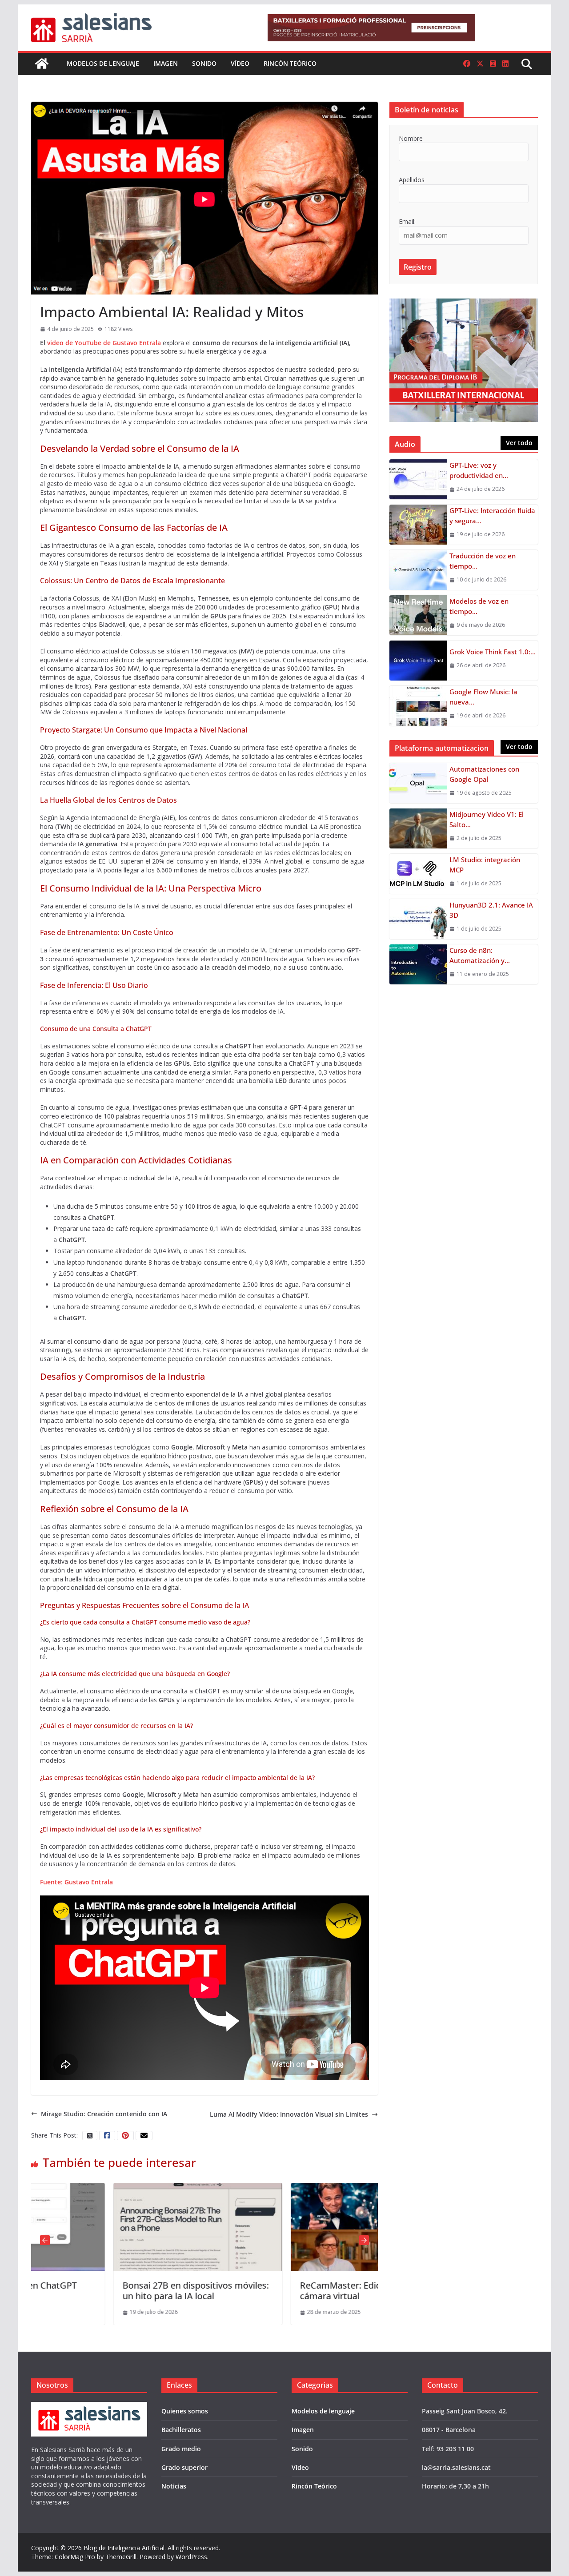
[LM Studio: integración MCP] (418, 874)
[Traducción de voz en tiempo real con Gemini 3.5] (418, 570)
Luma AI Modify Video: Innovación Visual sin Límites (289, 2114)
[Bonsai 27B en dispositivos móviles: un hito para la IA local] (116, 2187)
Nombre (411, 138)
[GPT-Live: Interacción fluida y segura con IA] (418, 525)
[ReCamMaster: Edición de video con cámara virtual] (293, 2187)
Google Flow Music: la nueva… (483, 697)
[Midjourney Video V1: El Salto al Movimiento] (418, 828)
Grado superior (184, 2467)
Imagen (166, 63)
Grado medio (181, 2449)
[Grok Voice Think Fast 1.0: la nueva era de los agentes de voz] (418, 661)
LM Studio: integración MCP (485, 865)
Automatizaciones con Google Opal (484, 774)
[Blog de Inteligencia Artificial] (42, 64)
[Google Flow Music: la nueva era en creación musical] (418, 706)
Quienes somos (185, 2411)
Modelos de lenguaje (103, 63)
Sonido (204, 63)
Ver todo (519, 443)
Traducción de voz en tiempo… (483, 561)
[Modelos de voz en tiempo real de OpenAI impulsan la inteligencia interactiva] (418, 615)
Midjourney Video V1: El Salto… (487, 819)
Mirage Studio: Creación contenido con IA (104, 2114)
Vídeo (240, 63)
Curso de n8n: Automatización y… (480, 955)
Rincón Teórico (290, 63)
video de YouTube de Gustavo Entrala (104, 343)
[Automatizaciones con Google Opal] (418, 783)
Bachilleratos (181, 2430)
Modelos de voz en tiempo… (479, 606)
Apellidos (412, 180)
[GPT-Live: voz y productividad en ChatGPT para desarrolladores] (418, 479)
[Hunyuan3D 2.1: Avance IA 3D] (418, 919)
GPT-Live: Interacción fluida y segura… (492, 516)
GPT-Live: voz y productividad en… (479, 470)
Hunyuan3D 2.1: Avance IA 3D (491, 910)
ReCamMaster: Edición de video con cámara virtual (292, 2291)
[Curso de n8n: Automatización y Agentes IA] (418, 964)
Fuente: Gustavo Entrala (76, 1882)
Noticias (174, 2486)
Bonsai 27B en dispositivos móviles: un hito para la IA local (114, 2291)
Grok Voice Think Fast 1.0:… (493, 652)
